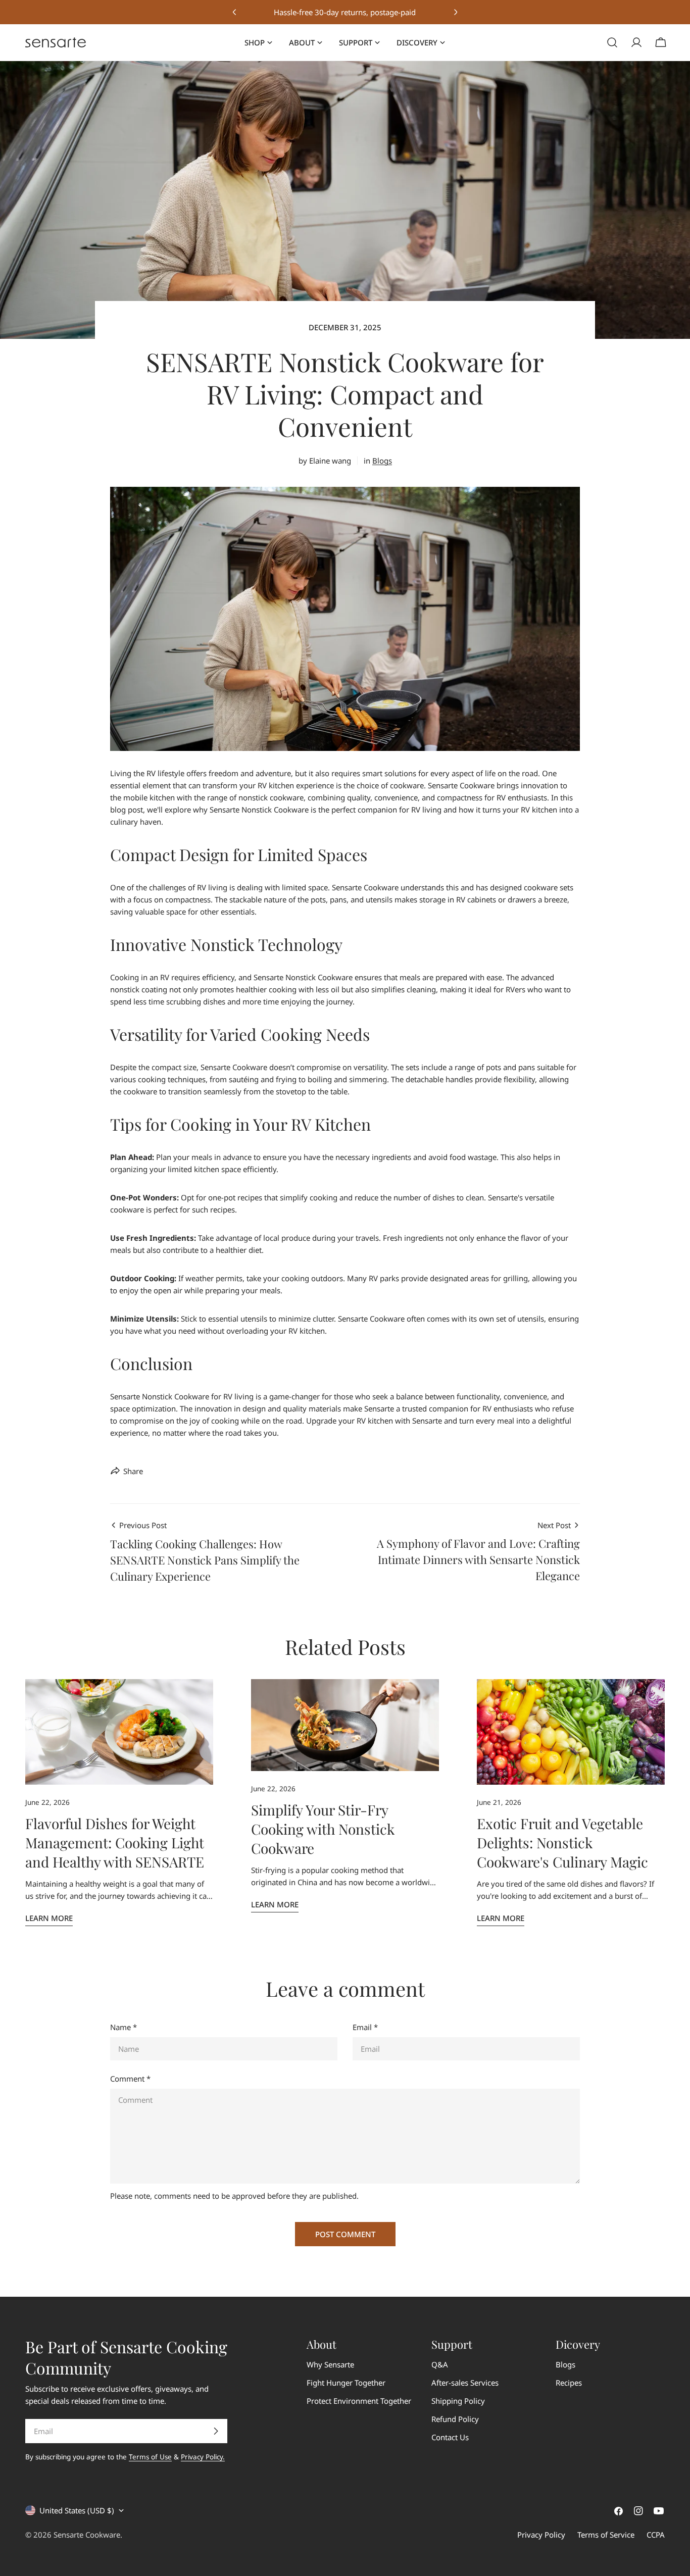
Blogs (382, 461)
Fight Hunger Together (346, 2383)
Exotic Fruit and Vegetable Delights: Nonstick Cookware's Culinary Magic (562, 1842)
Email (365, 2027)
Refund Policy (455, 2419)
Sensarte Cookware (87, 2535)
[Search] (612, 42)
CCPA (656, 2535)
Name (124, 2027)
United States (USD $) (77, 2510)
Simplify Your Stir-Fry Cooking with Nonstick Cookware (323, 1829)
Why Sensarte (330, 2364)
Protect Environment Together (359, 2401)
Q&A (440, 2364)
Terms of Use (150, 2457)
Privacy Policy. (203, 2457)
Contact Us (450, 2437)
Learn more (49, 1918)
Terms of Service (606, 2535)
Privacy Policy (541, 2535)
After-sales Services (465, 2383)
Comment (130, 2079)
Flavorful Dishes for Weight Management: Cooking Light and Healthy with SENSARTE (115, 1842)
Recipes (569, 2383)
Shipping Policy (458, 2401)
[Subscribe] (216, 2431)
